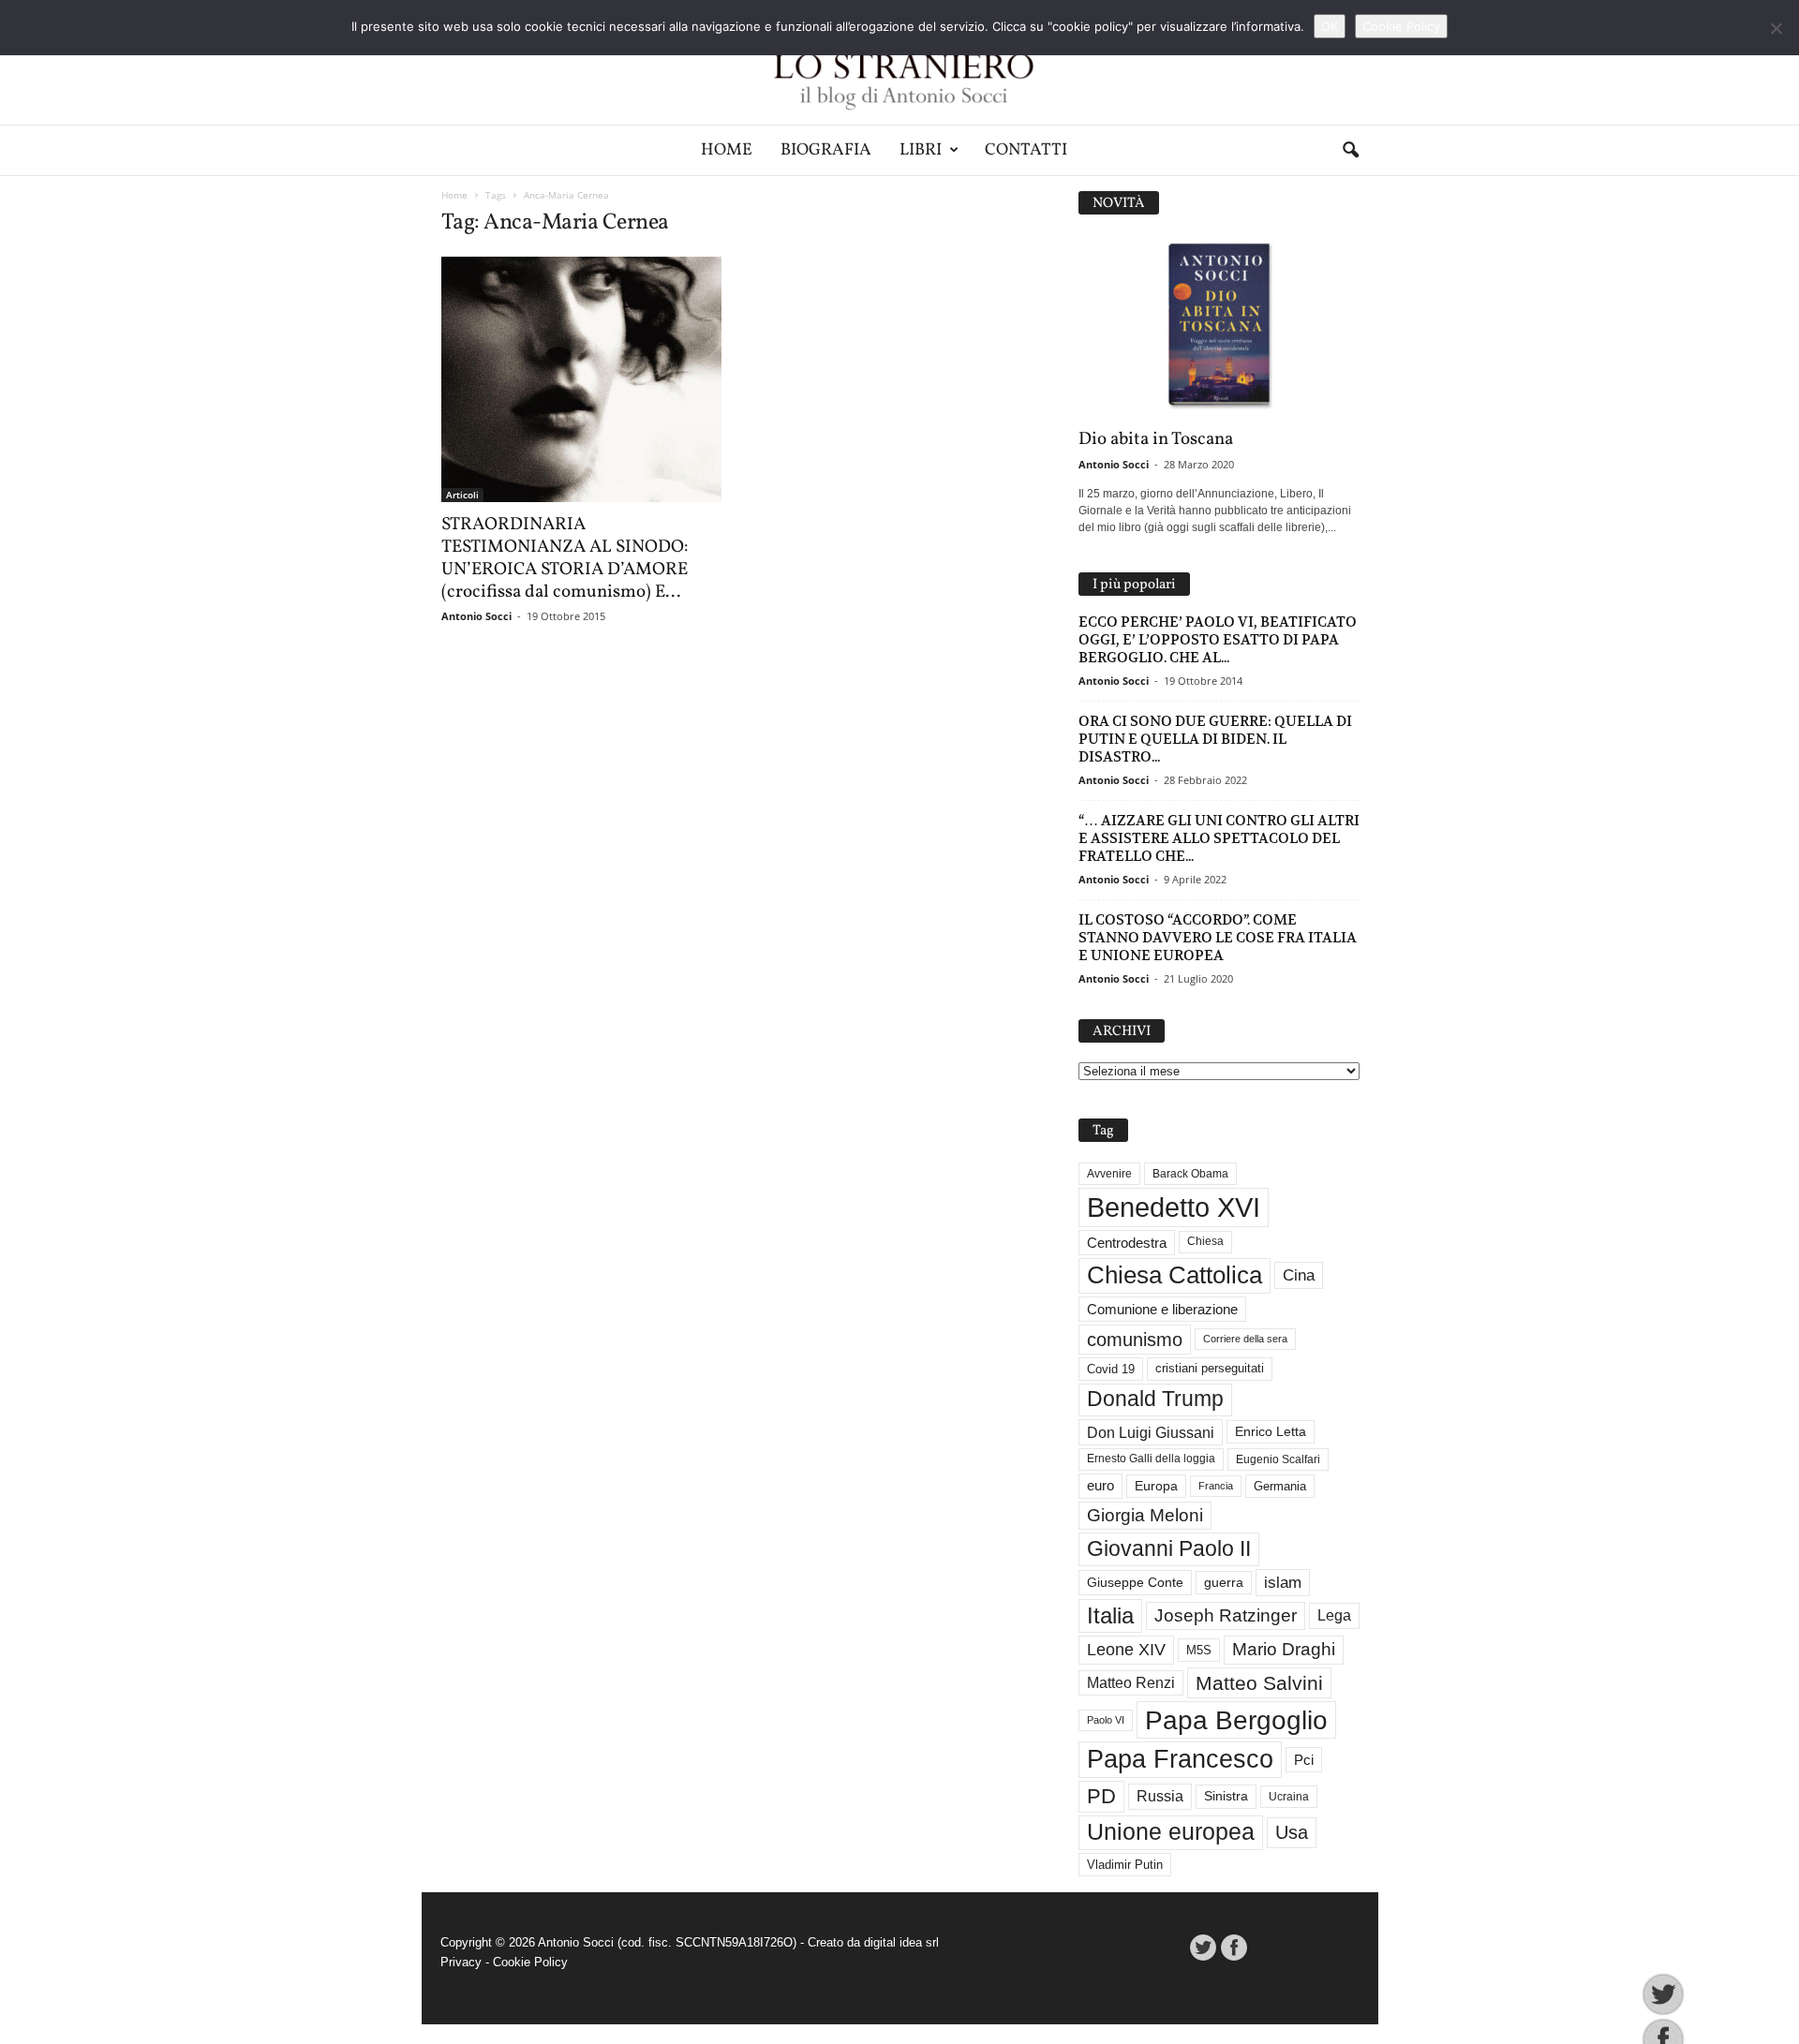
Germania (1280, 1486)
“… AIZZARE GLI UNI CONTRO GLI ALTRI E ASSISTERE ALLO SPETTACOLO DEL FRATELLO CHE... (1219, 838)
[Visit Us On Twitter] (1203, 1948)
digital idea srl (901, 1942)
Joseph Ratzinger (1226, 1615)
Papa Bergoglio (1236, 1720)
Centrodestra (1127, 1243)
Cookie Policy (530, 1962)
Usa (1292, 1832)
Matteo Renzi (1131, 1683)
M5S (1199, 1650)
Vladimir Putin (1125, 1865)
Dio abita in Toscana (1156, 439)
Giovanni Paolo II (1169, 1548)
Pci (1304, 1760)
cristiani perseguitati (1210, 1368)
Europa (1156, 1486)
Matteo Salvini (1259, 1683)
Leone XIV (1126, 1650)
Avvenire (1109, 1174)
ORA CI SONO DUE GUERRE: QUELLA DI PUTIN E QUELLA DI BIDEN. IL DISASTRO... (1215, 739)
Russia (1160, 1796)
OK (1330, 26)
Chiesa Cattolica (1175, 1275)
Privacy (461, 1962)
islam (1283, 1583)
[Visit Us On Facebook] (1234, 1948)
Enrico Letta (1271, 1432)
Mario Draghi (1284, 1649)
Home (727, 150)
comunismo (1135, 1340)
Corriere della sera (1245, 1339)
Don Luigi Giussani (1151, 1432)
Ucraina (1289, 1797)
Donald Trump (1155, 1399)
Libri (921, 150)
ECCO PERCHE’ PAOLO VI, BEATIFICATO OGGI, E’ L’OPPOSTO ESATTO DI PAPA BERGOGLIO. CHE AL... (1218, 639)
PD (1101, 1796)
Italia (1110, 1615)
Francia (1216, 1486)
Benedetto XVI (1174, 1207)
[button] (1350, 151)
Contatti (1026, 150)
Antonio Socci (476, 616)
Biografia (826, 150)
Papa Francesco (1180, 1759)
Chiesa (1205, 1241)
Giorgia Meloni (1145, 1515)
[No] (1776, 28)
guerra (1224, 1582)
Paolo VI (1106, 1720)
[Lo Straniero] (899, 62)
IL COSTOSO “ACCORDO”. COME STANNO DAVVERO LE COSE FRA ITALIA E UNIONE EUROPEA (1218, 937)
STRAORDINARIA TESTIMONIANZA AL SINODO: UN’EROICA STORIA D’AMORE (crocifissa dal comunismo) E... (565, 558)
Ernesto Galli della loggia (1151, 1459)
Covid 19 (1111, 1369)
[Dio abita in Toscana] (1219, 326)
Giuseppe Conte (1135, 1582)
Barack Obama (1190, 1174)
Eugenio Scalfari (1278, 1459)
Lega (1334, 1615)
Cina (1299, 1275)
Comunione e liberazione (1162, 1309)
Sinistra (1226, 1796)
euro (1100, 1486)
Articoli (462, 495)
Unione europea (1171, 1832)
